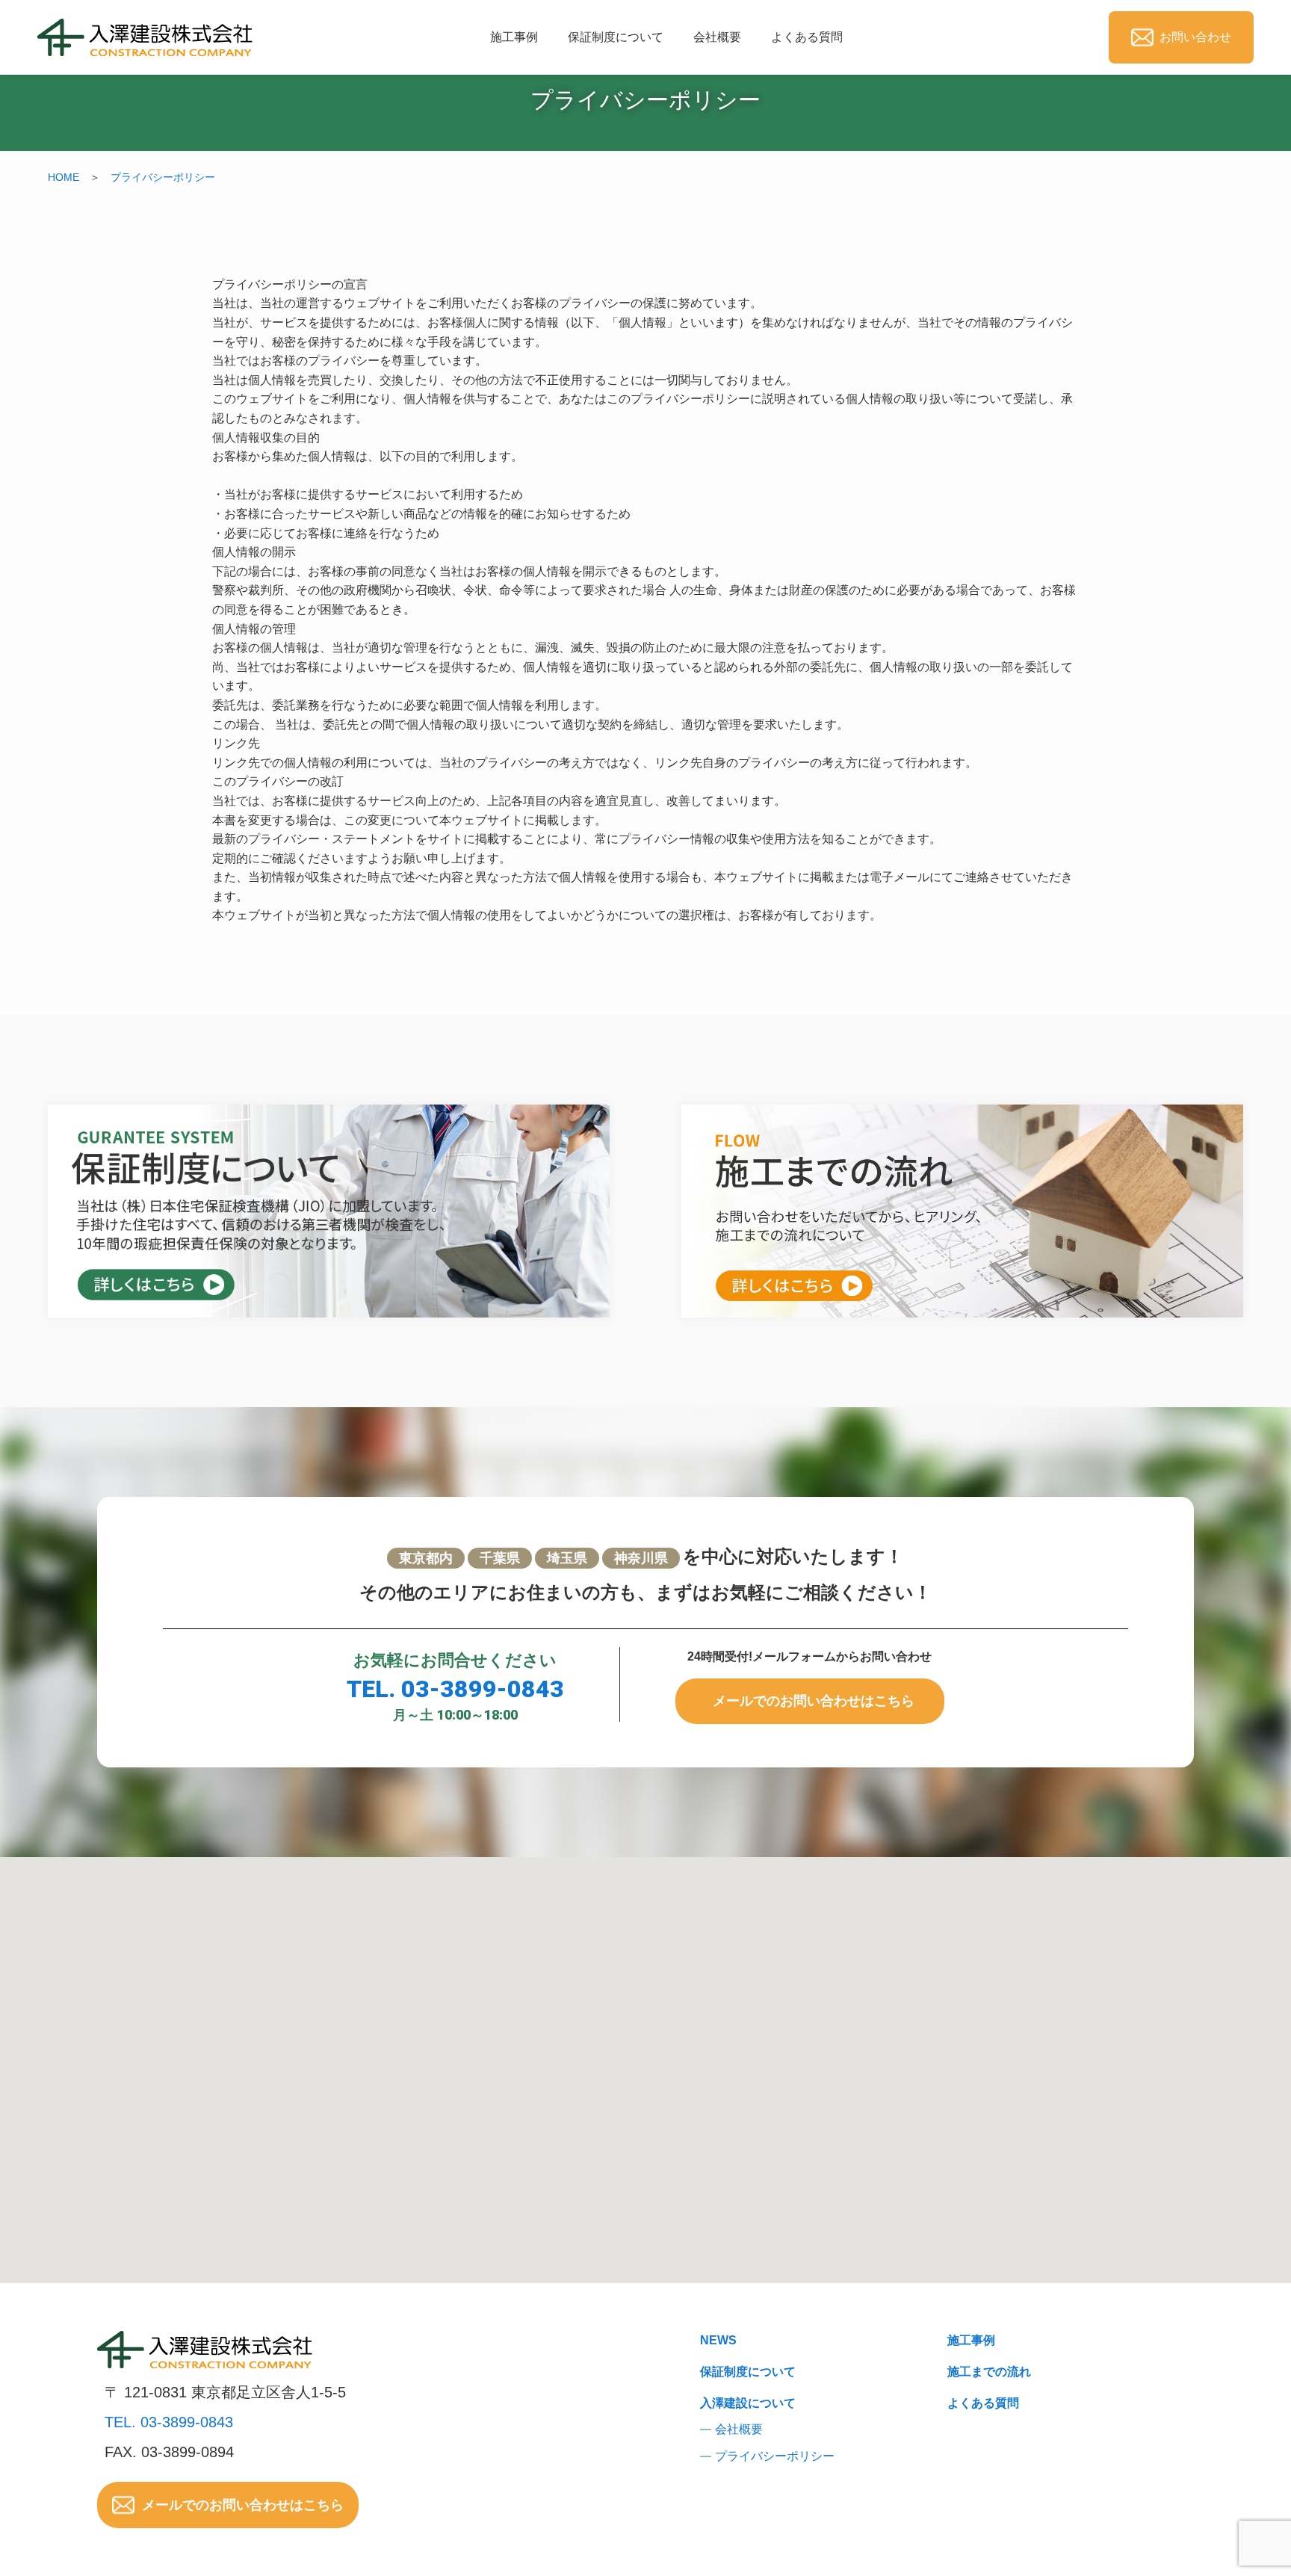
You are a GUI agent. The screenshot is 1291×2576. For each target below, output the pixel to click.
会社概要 (717, 37)
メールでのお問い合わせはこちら (814, 1701)
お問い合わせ (1195, 37)
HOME (64, 177)
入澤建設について (748, 2403)
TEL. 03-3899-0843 (455, 1689)
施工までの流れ (989, 2372)
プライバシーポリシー (163, 177)
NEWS (718, 2340)
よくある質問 (807, 37)
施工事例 (514, 37)
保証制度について (616, 37)
